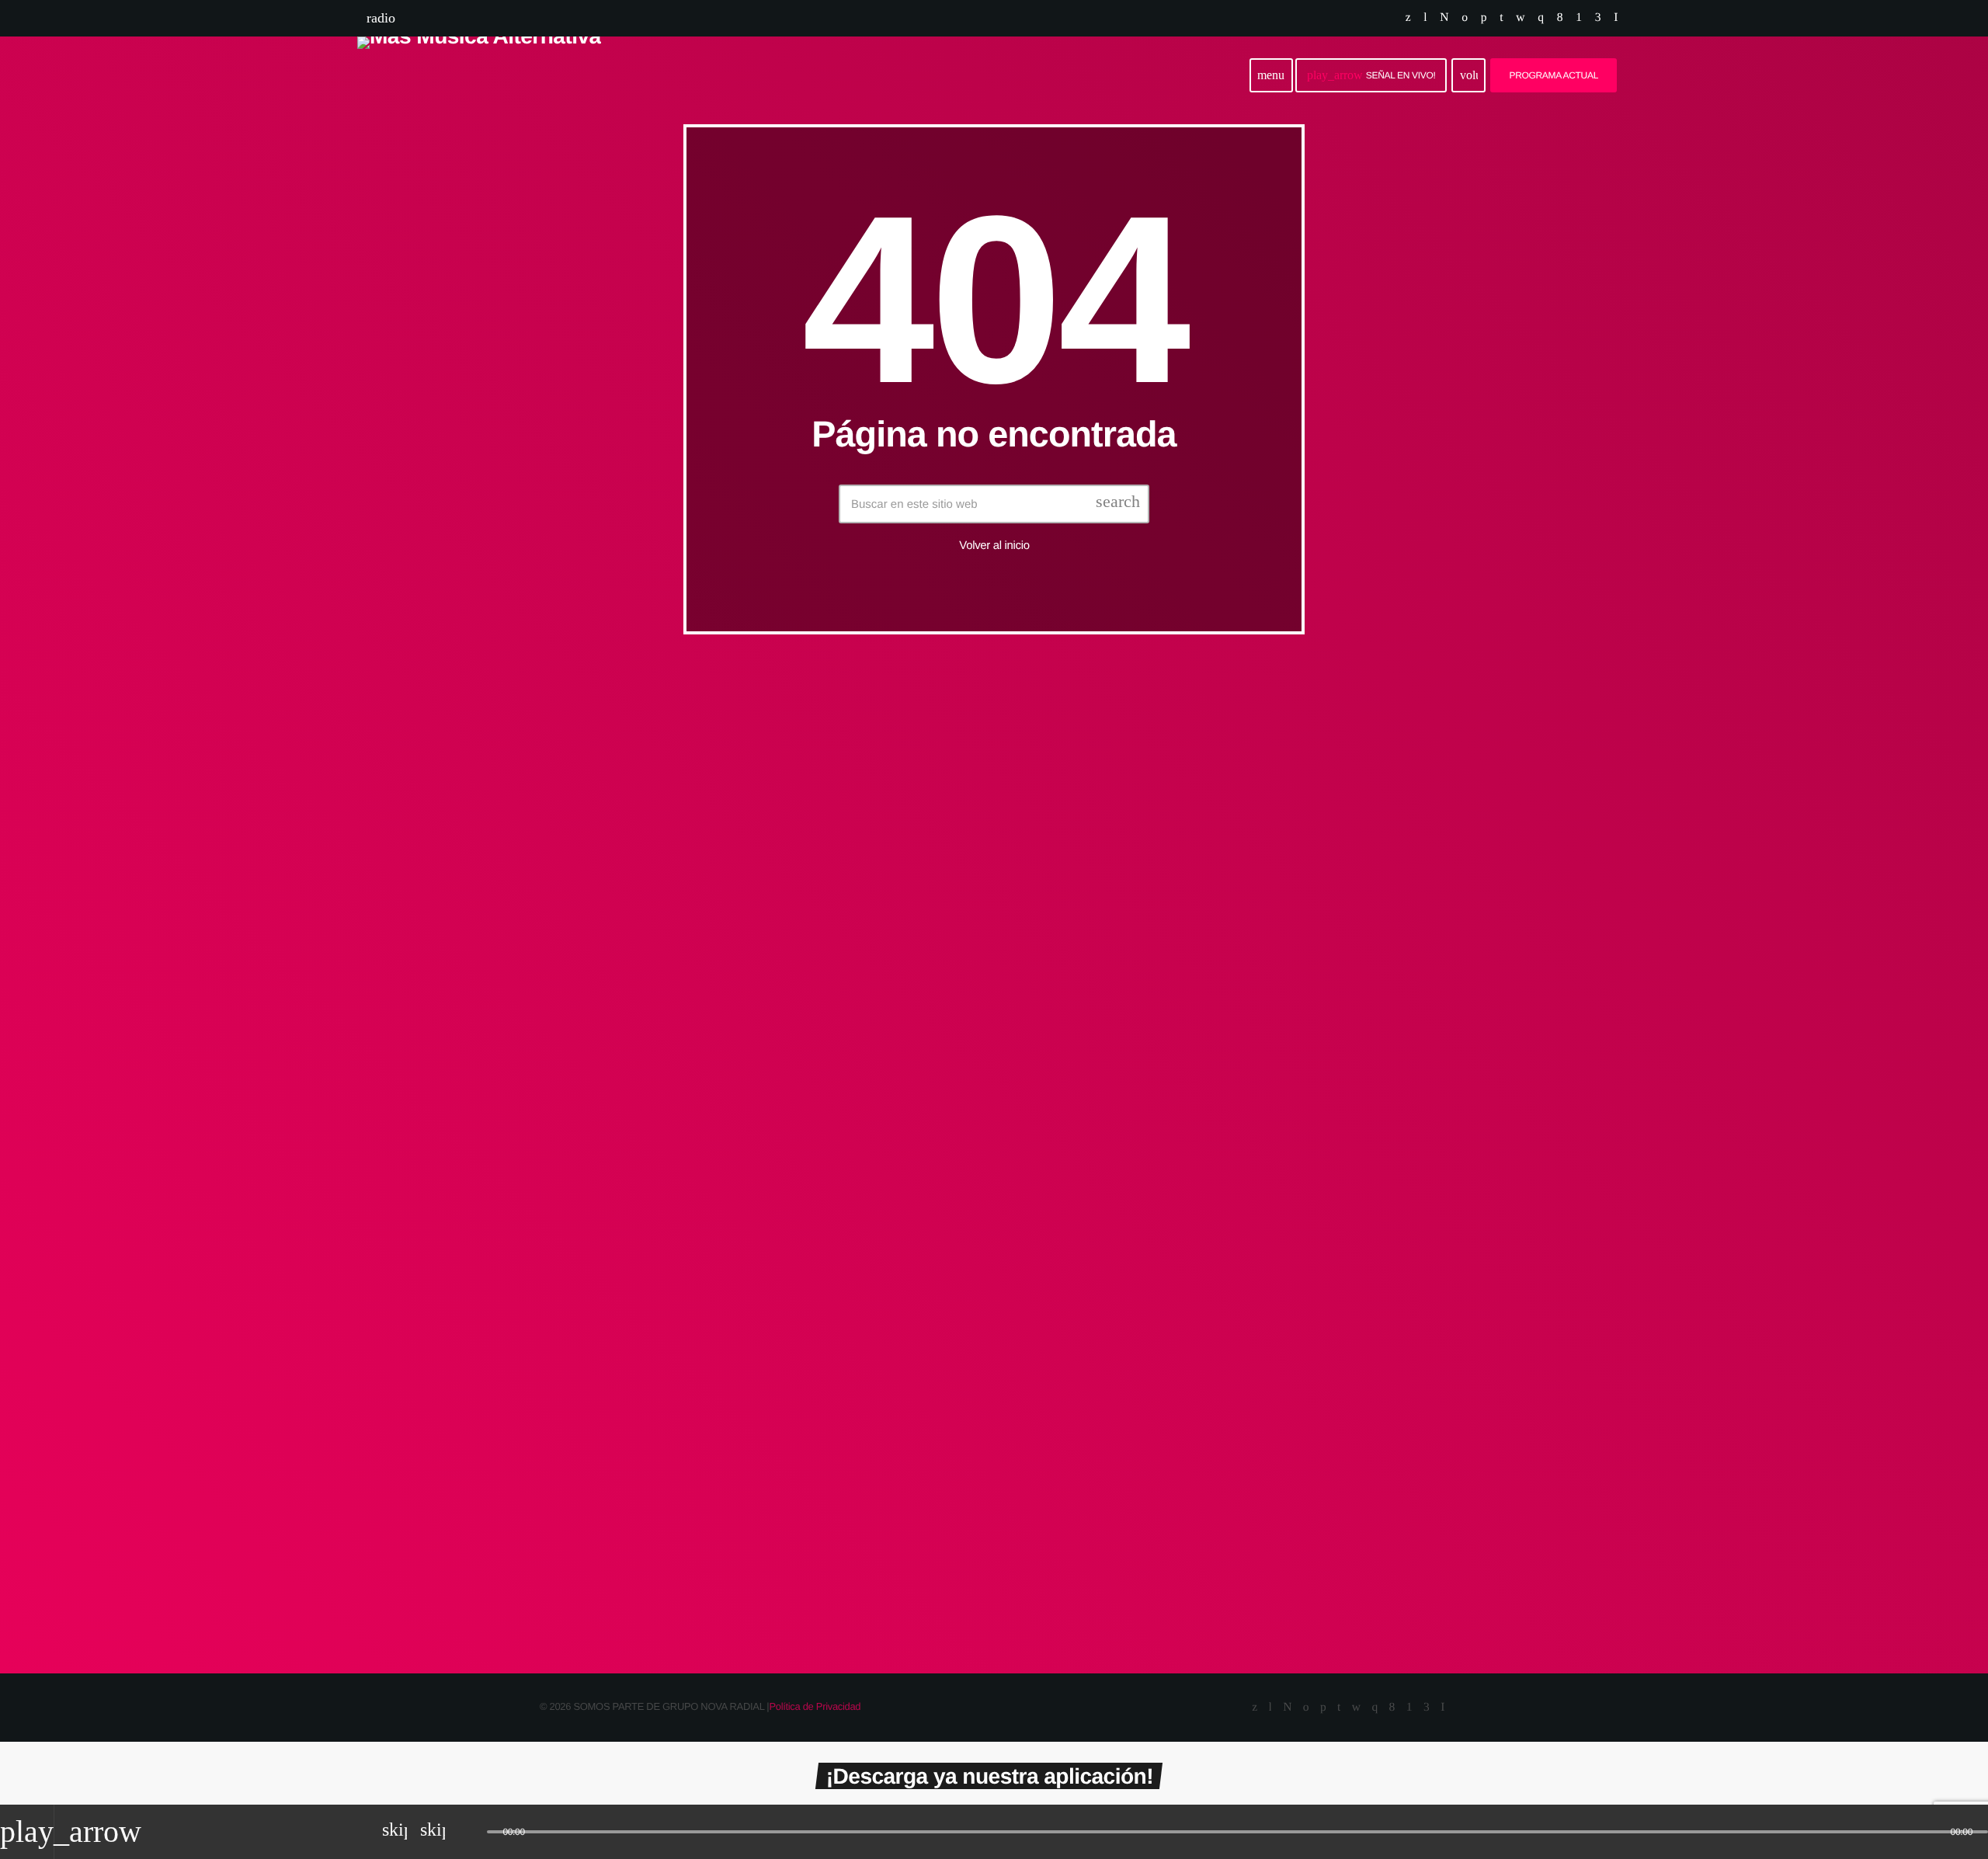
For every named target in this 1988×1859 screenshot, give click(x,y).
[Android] (1578, 18)
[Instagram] (1540, 18)
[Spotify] (1464, 18)
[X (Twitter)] (1408, 18)
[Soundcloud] (1484, 18)
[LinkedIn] (1501, 18)
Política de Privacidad (815, 1706)
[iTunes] (1520, 18)
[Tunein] (1425, 18)
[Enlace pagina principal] (479, 75)
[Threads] (1444, 18)
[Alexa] (1616, 18)
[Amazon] (1598, 18)
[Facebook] (1560, 18)
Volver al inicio (994, 546)
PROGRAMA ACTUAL (1554, 75)
